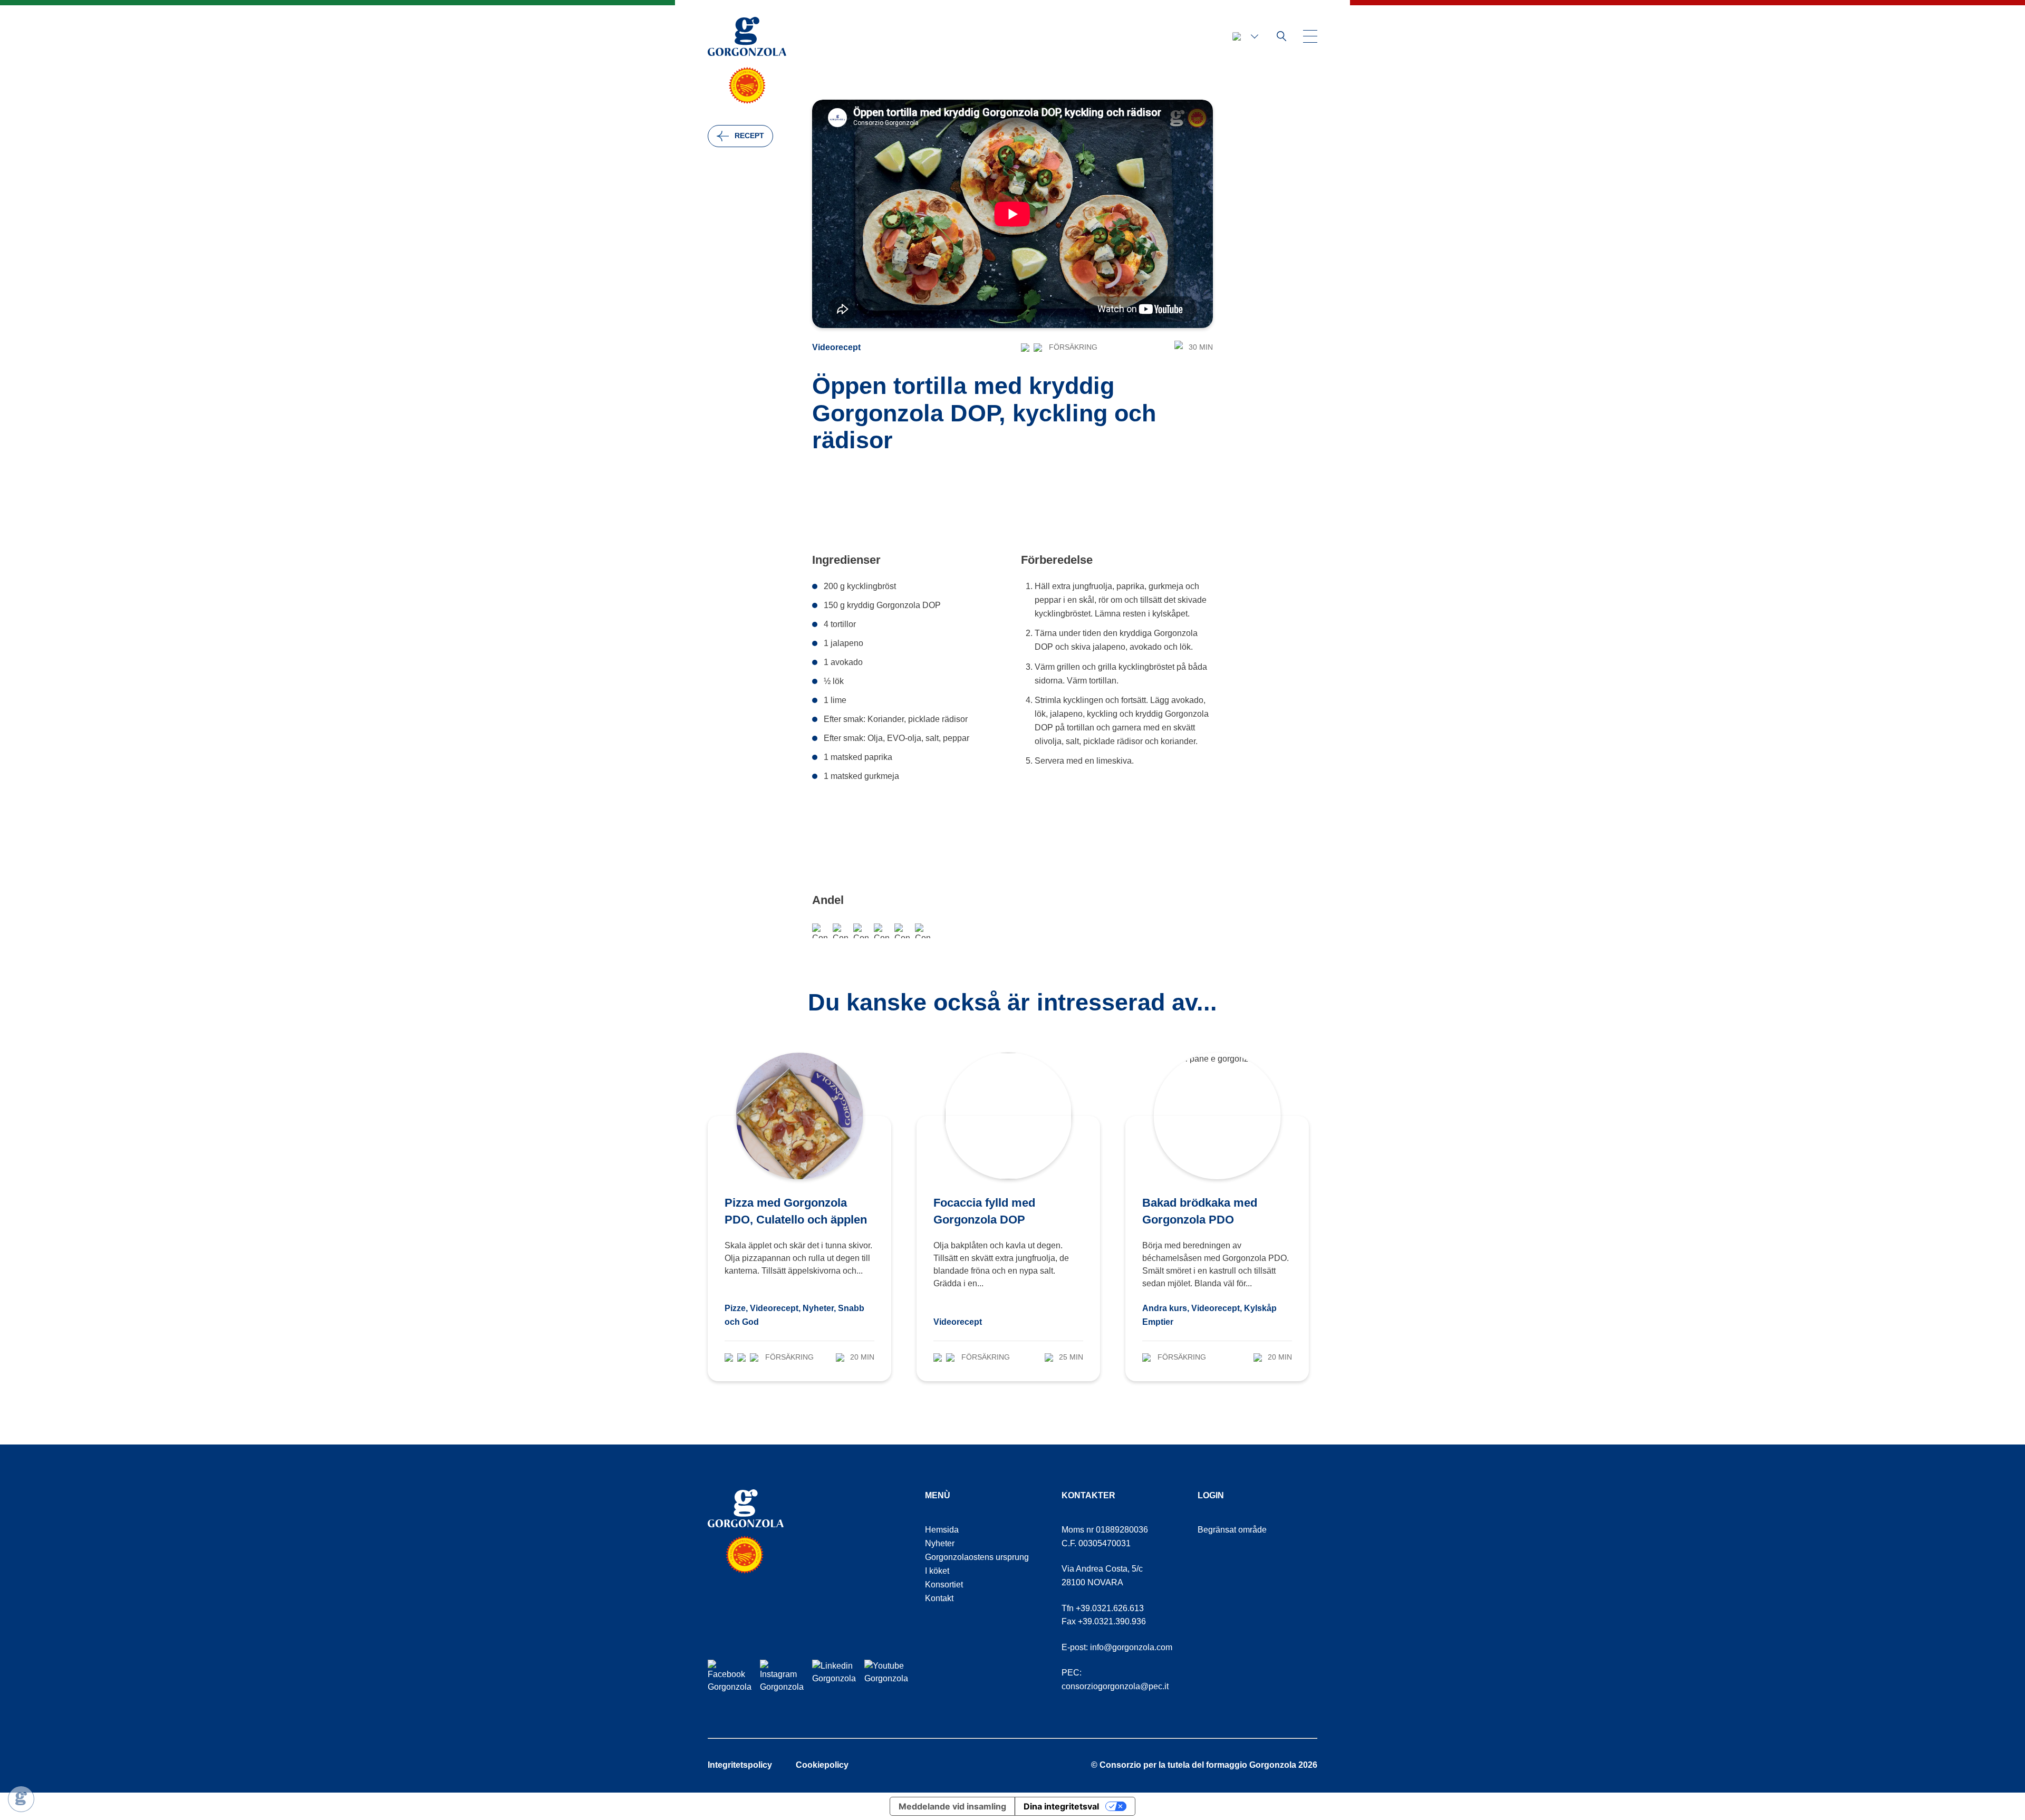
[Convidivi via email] (861, 931)
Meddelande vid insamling (952, 1806)
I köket (937, 1571)
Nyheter (940, 1543)
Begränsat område (1232, 1530)
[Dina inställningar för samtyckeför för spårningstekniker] (21, 1799)
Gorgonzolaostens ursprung (977, 1557)
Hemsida (942, 1530)
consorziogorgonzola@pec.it (1115, 1686)
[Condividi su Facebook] (820, 931)
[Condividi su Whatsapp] (840, 931)
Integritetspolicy (740, 1765)
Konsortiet (944, 1585)
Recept (749, 136)
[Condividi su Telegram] (881, 931)
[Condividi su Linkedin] (923, 931)
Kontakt (939, 1598)
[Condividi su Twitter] (902, 931)
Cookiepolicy (822, 1765)
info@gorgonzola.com (1131, 1647)
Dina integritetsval (1061, 1806)
